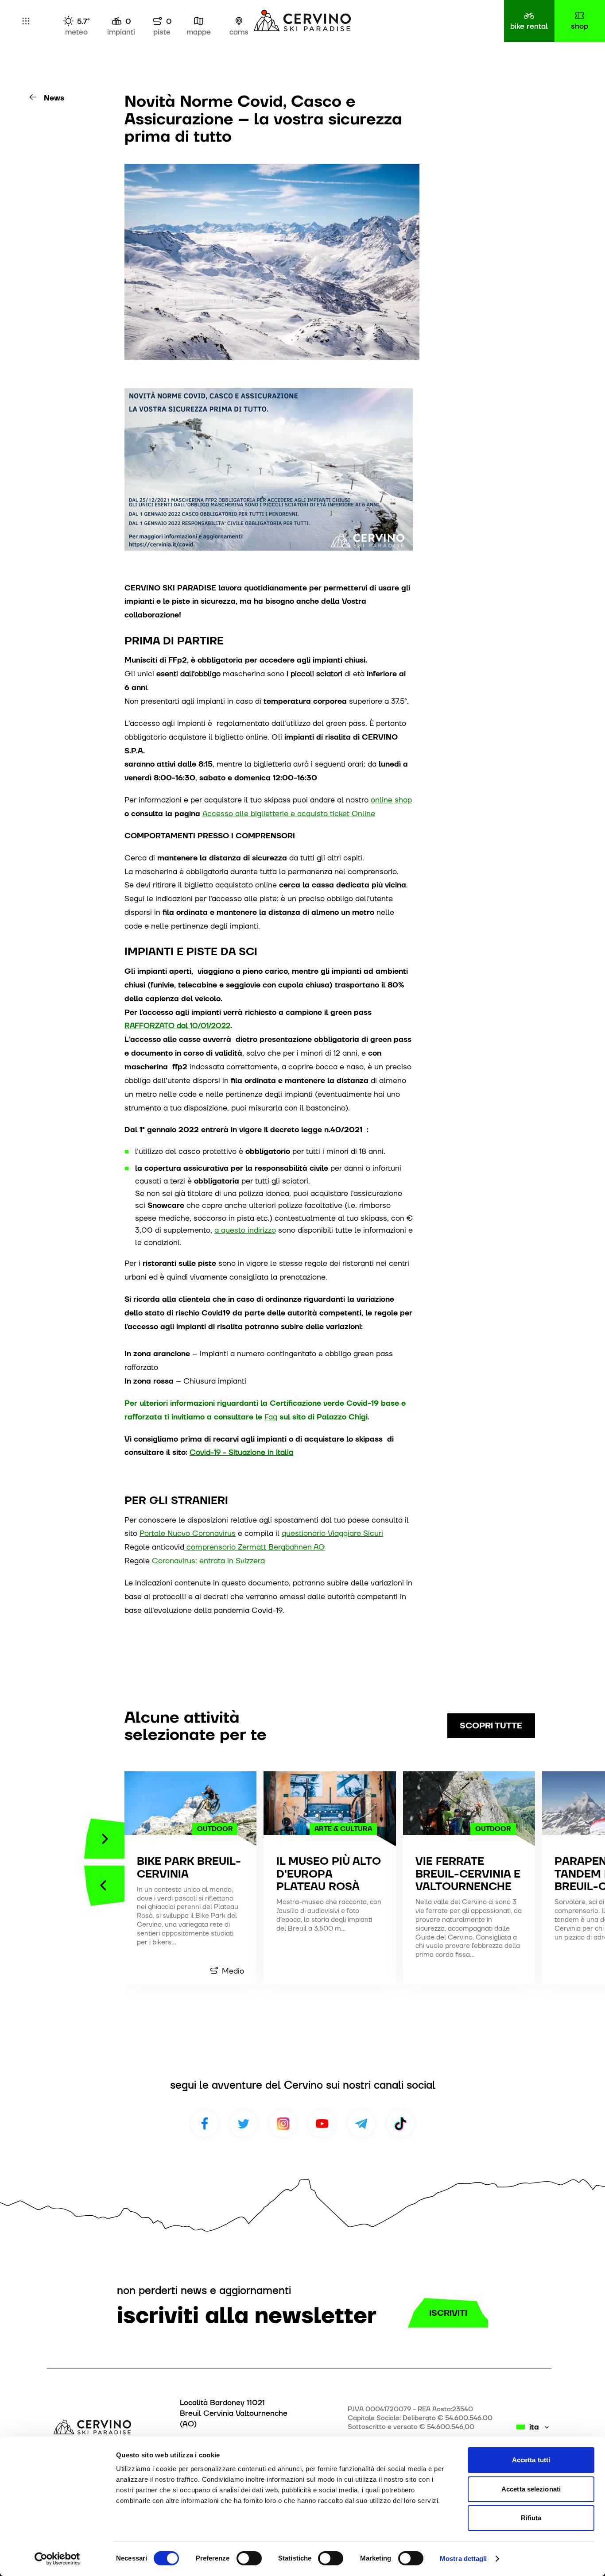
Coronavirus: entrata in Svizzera (208, 1560)
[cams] (239, 21)
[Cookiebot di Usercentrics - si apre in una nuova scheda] (57, 2559)
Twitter (244, 2124)
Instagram (283, 2124)
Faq (271, 1417)
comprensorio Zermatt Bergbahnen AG (255, 1547)
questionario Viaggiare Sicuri (332, 1533)
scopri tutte (491, 1726)
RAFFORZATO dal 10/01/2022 (177, 1025)
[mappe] (199, 21)
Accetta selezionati (531, 2489)
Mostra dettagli (463, 2559)
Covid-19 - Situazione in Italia (241, 1452)
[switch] (249, 2558)
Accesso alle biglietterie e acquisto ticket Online (289, 813)
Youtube (322, 2124)
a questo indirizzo (245, 1230)
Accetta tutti (531, 2460)
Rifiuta (531, 2518)
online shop (391, 800)
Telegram (361, 2124)
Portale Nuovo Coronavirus (188, 1533)
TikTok (400, 2124)
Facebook (205, 2124)
